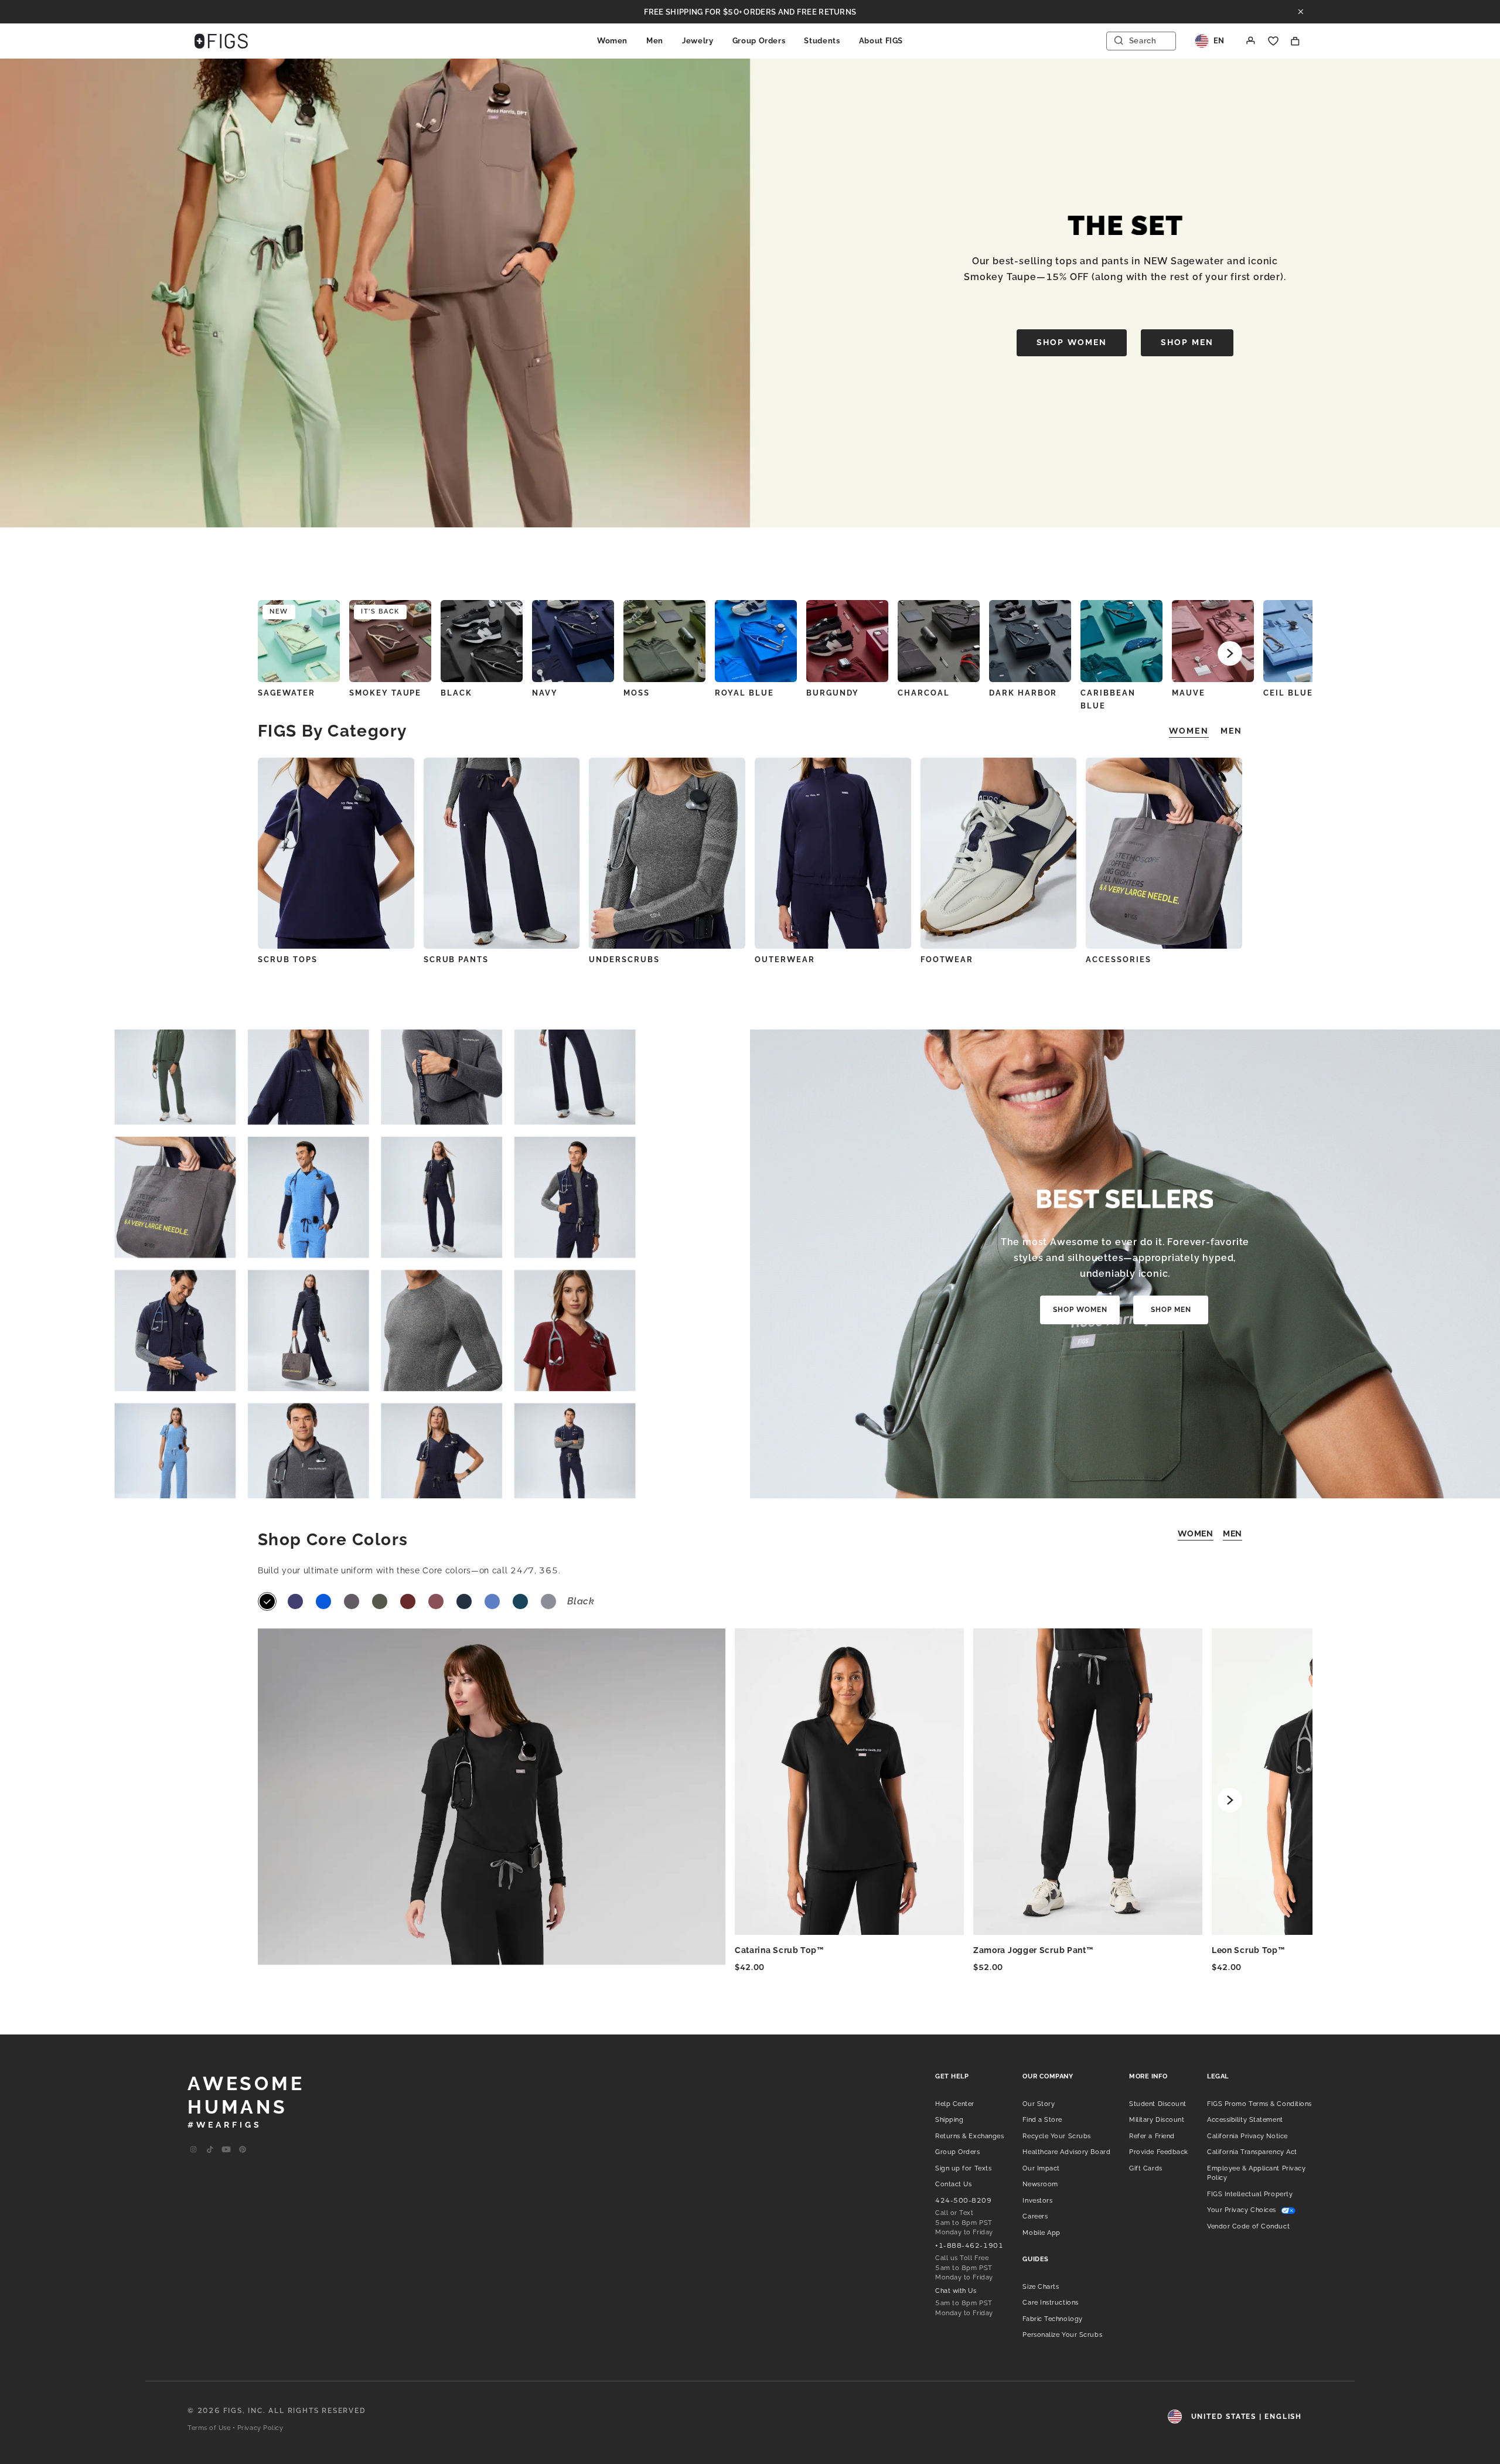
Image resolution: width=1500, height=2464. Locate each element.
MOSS (637, 693)
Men (655, 41)
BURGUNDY (833, 693)
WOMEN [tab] (1189, 731)
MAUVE (1189, 693)
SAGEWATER (287, 693)
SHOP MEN (1187, 342)
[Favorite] (1273, 41)
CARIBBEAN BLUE (1108, 699)
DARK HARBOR (1023, 693)
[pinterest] (243, 2150)
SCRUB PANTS (456, 960)
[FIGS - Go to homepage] (221, 41)
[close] (1301, 12)
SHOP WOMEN (1072, 342)
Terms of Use (209, 2428)
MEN (1233, 1533)
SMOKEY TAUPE (385, 693)
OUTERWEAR (785, 960)
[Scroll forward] (1230, 653)
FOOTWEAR (947, 960)
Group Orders (759, 41)
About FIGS (881, 41)
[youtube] (226, 2150)
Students (822, 41)
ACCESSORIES (1118, 960)
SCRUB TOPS (288, 960)
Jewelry (698, 41)
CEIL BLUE (1288, 693)
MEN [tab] (1231, 731)
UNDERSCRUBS (624, 960)
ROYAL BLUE (744, 693)
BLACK (456, 693)
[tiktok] (210, 2150)
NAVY (545, 693)
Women (612, 41)
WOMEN (1196, 1533)
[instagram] (193, 2150)
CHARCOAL (924, 693)
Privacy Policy (260, 2428)
